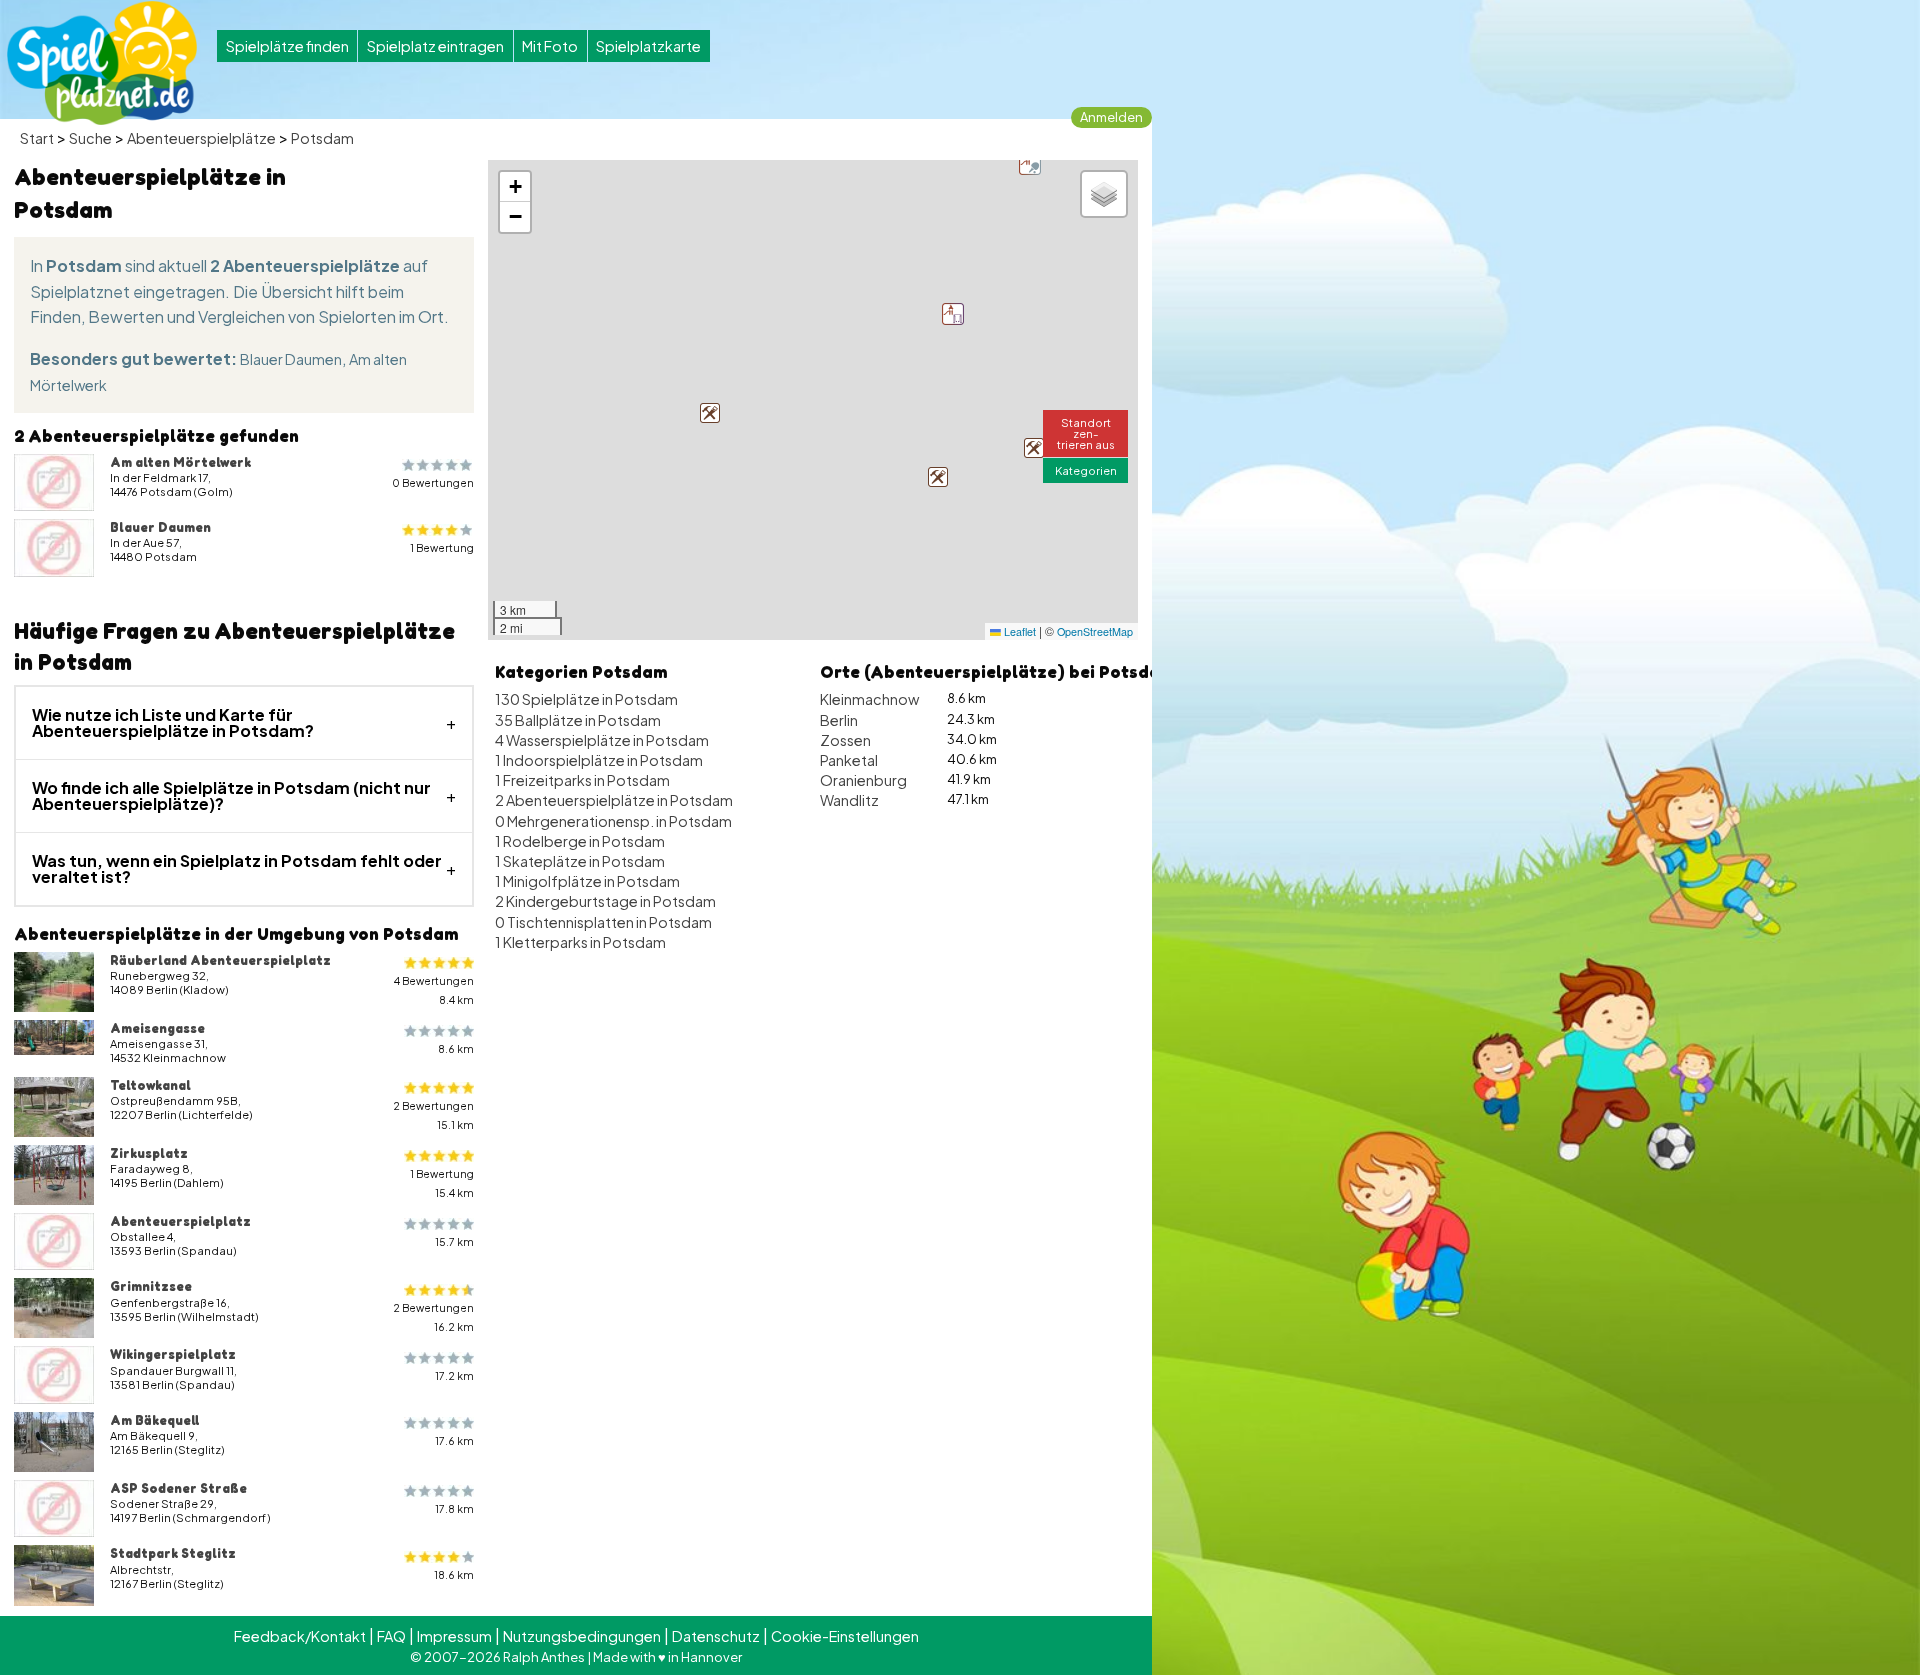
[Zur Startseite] (102, 63)
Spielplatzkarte (648, 46)
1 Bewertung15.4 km (442, 1183)
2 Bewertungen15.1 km (433, 1115)
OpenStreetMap (1095, 631)
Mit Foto (550, 46)
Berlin (839, 720)
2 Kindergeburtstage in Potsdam (605, 901)
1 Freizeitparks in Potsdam (582, 780)
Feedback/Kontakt (300, 1636)
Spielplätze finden (287, 46)
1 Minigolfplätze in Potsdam (587, 881)
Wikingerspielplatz (173, 1354)
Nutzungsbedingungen (582, 1636)
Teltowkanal (150, 1085)
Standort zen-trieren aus (1086, 433)
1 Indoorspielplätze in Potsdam (599, 760)
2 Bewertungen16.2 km (433, 1317)
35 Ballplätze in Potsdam (578, 720)
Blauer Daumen (291, 359)
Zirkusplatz (149, 1153)
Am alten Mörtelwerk (180, 462)
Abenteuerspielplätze (201, 138)
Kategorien (1086, 470)
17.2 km (454, 1375)
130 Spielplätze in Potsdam (586, 699)
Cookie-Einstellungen (845, 1636)
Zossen (845, 740)
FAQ (391, 1636)
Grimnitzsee (151, 1286)
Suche (90, 138)
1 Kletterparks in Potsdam (580, 942)
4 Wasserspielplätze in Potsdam (602, 740)
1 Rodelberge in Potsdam (580, 841)
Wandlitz (849, 800)
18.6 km (454, 1574)
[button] (938, 477)
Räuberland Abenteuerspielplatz (220, 960)
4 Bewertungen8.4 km (434, 990)
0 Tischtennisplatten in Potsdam (603, 922)
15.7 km (454, 1241)
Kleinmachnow (869, 699)
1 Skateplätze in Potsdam (580, 861)
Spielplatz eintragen (435, 46)
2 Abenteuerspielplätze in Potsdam (614, 800)
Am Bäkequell (155, 1420)
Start (37, 138)
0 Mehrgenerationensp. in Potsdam (613, 821)
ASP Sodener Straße (178, 1488)
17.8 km (454, 1508)
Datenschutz (716, 1636)
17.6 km (454, 1440)
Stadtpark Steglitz (173, 1553)
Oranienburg (863, 780)
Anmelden (1111, 117)
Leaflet (1018, 631)
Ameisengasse (157, 1028)
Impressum (454, 1636)
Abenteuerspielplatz (180, 1221)
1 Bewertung (442, 547)
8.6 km (456, 1048)
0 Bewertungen (433, 482)
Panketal (849, 760)
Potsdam (322, 138)
